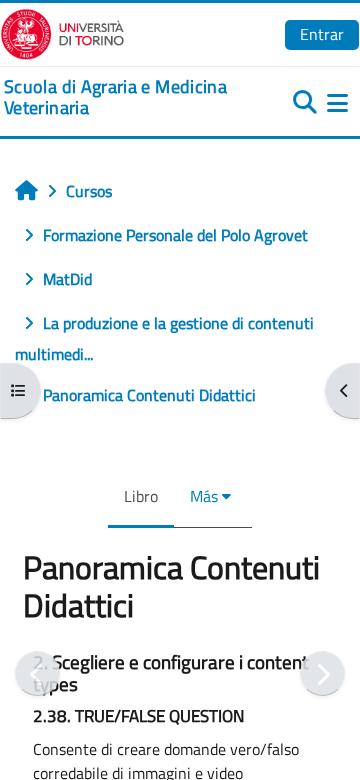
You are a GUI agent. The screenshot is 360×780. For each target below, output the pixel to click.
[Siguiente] (322, 673)
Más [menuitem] (204, 496)
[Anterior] (37, 673)
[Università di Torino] (62, 32)
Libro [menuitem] (141, 496)
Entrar (322, 34)
